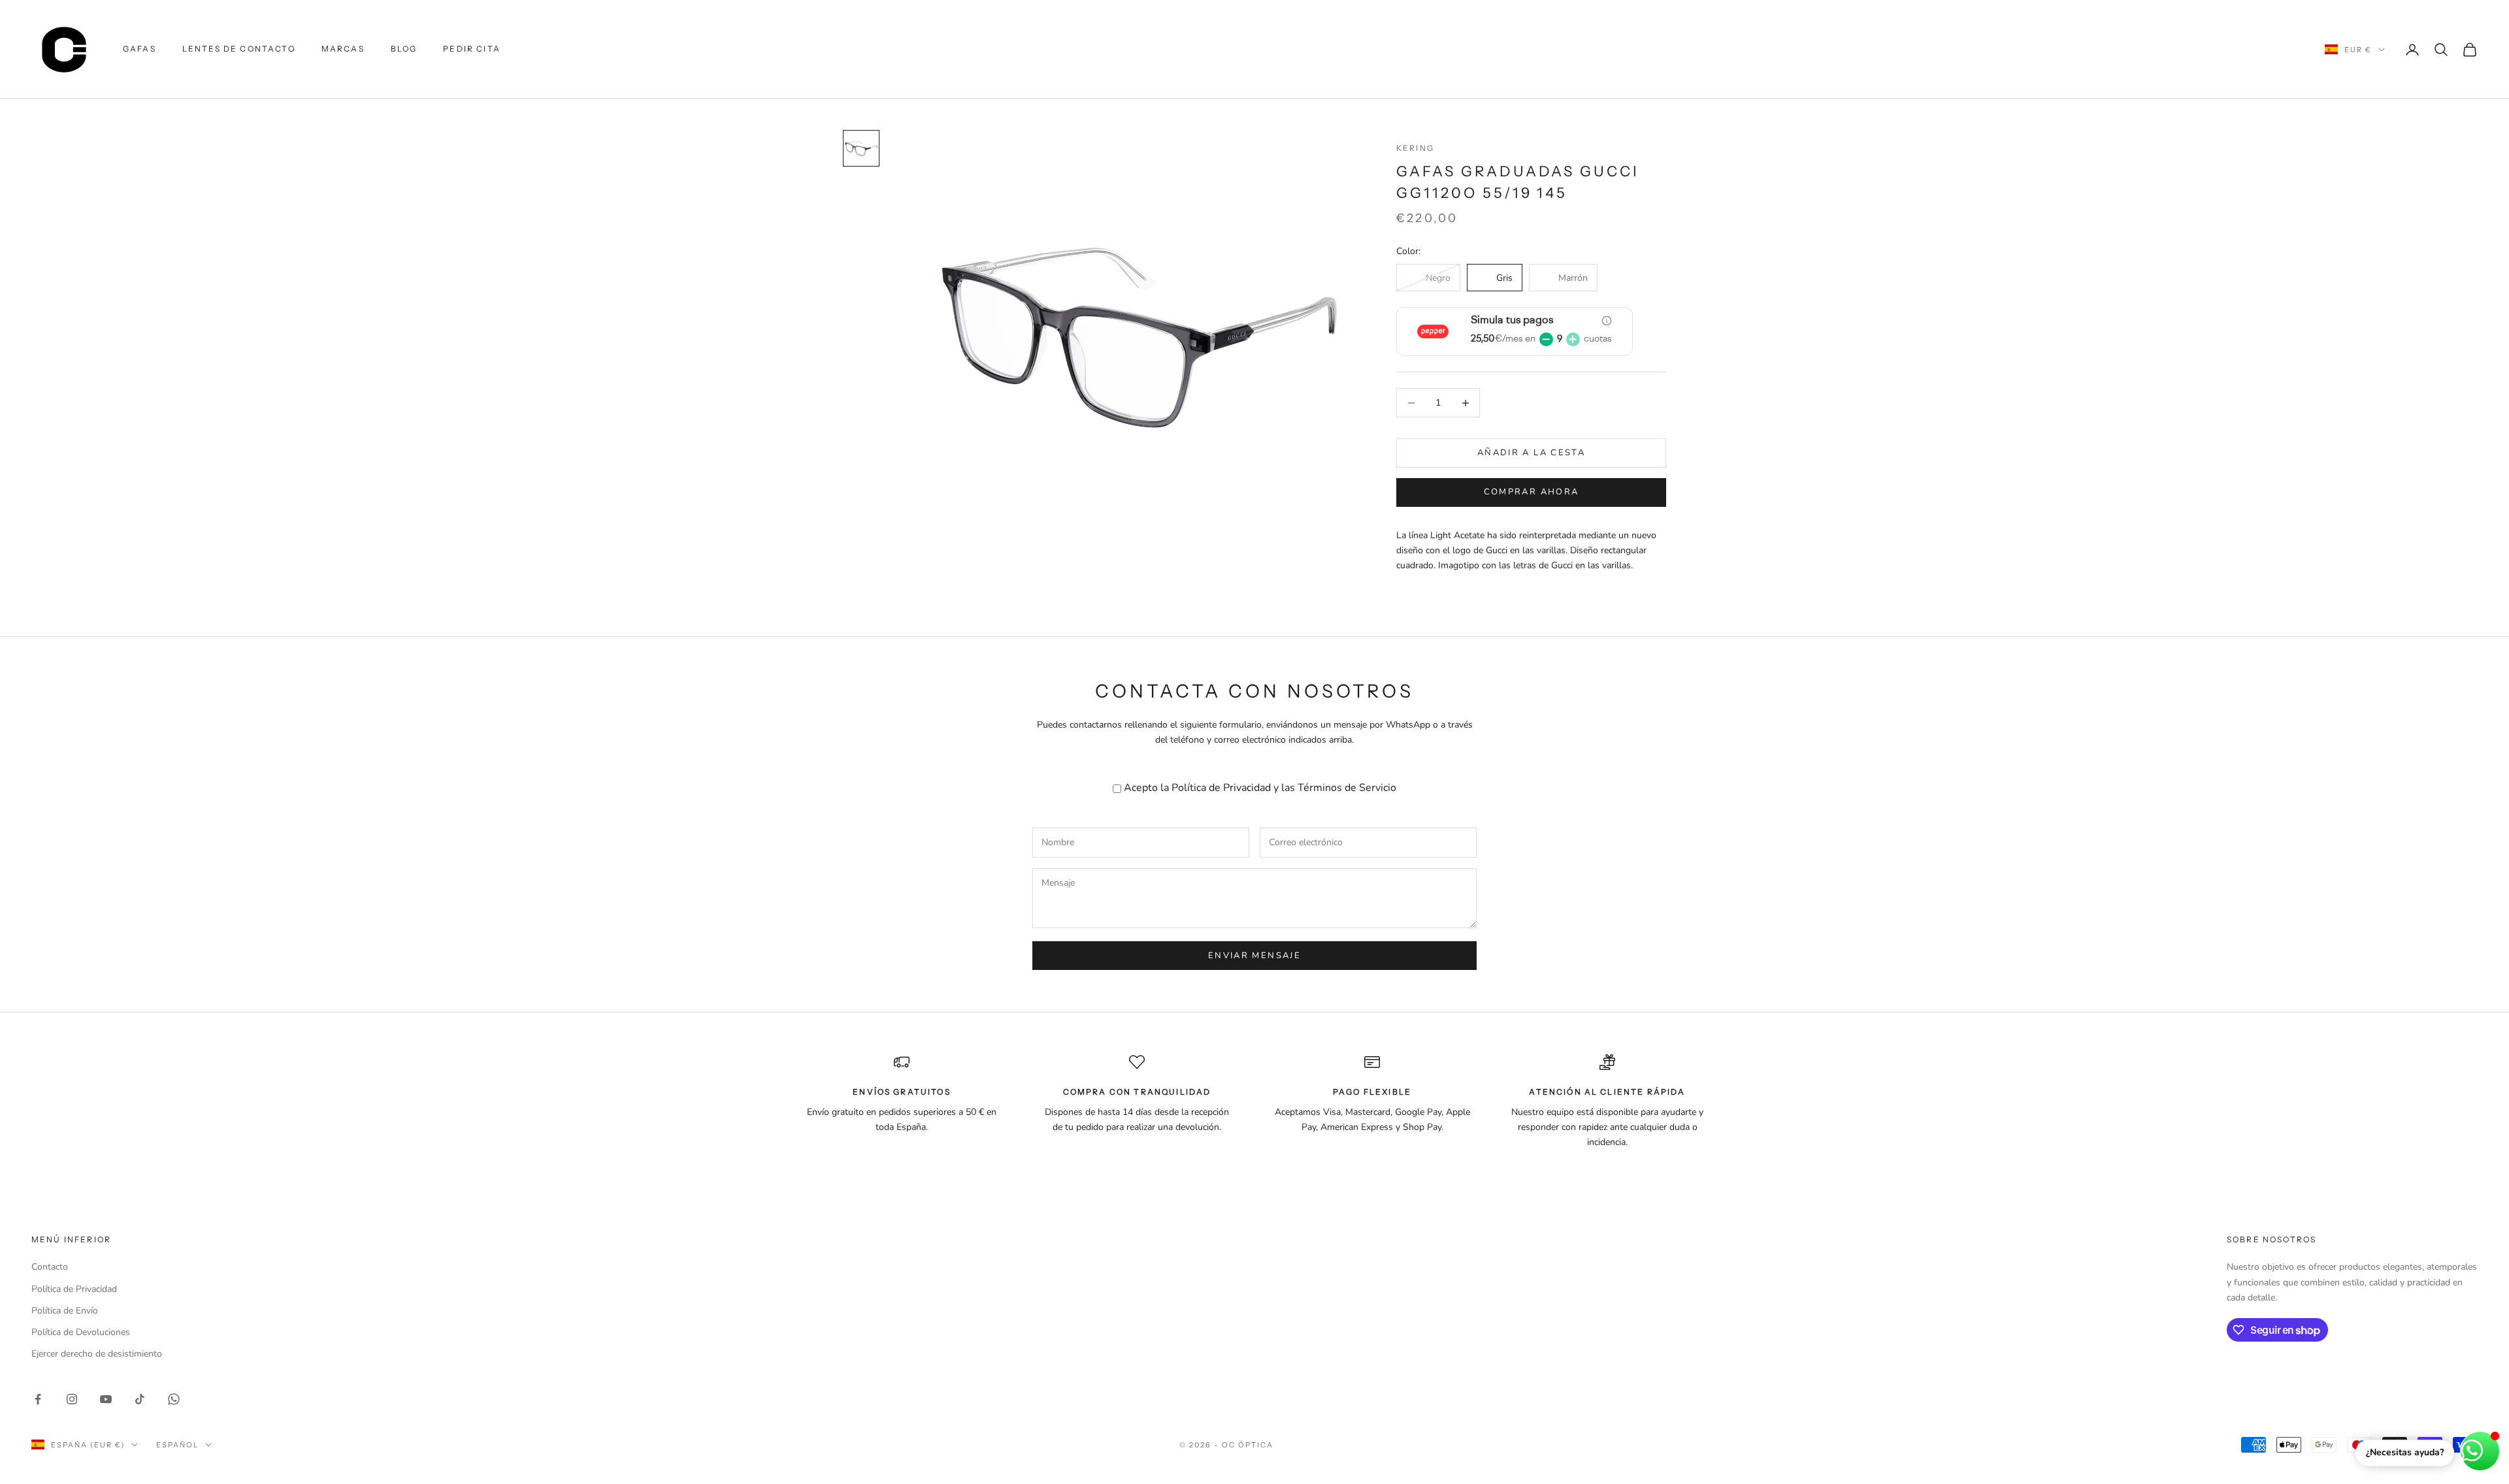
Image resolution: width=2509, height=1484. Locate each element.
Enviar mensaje (1254, 956)
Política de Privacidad (1221, 788)
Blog (404, 49)
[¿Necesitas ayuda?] (2480, 1451)
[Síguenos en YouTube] (106, 1399)
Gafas (139, 49)
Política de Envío (65, 1311)
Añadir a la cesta (1531, 453)
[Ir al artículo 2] (861, 148)
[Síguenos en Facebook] (38, 1399)
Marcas (343, 49)
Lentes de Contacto (239, 49)
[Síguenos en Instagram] (72, 1399)
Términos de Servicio (1347, 788)
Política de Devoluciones (81, 1332)
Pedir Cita (472, 49)
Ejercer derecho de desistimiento (97, 1354)
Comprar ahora (1531, 492)
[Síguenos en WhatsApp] (174, 1399)
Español (177, 1445)
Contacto (50, 1267)
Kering (1415, 148)
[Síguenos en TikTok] (140, 1399)
